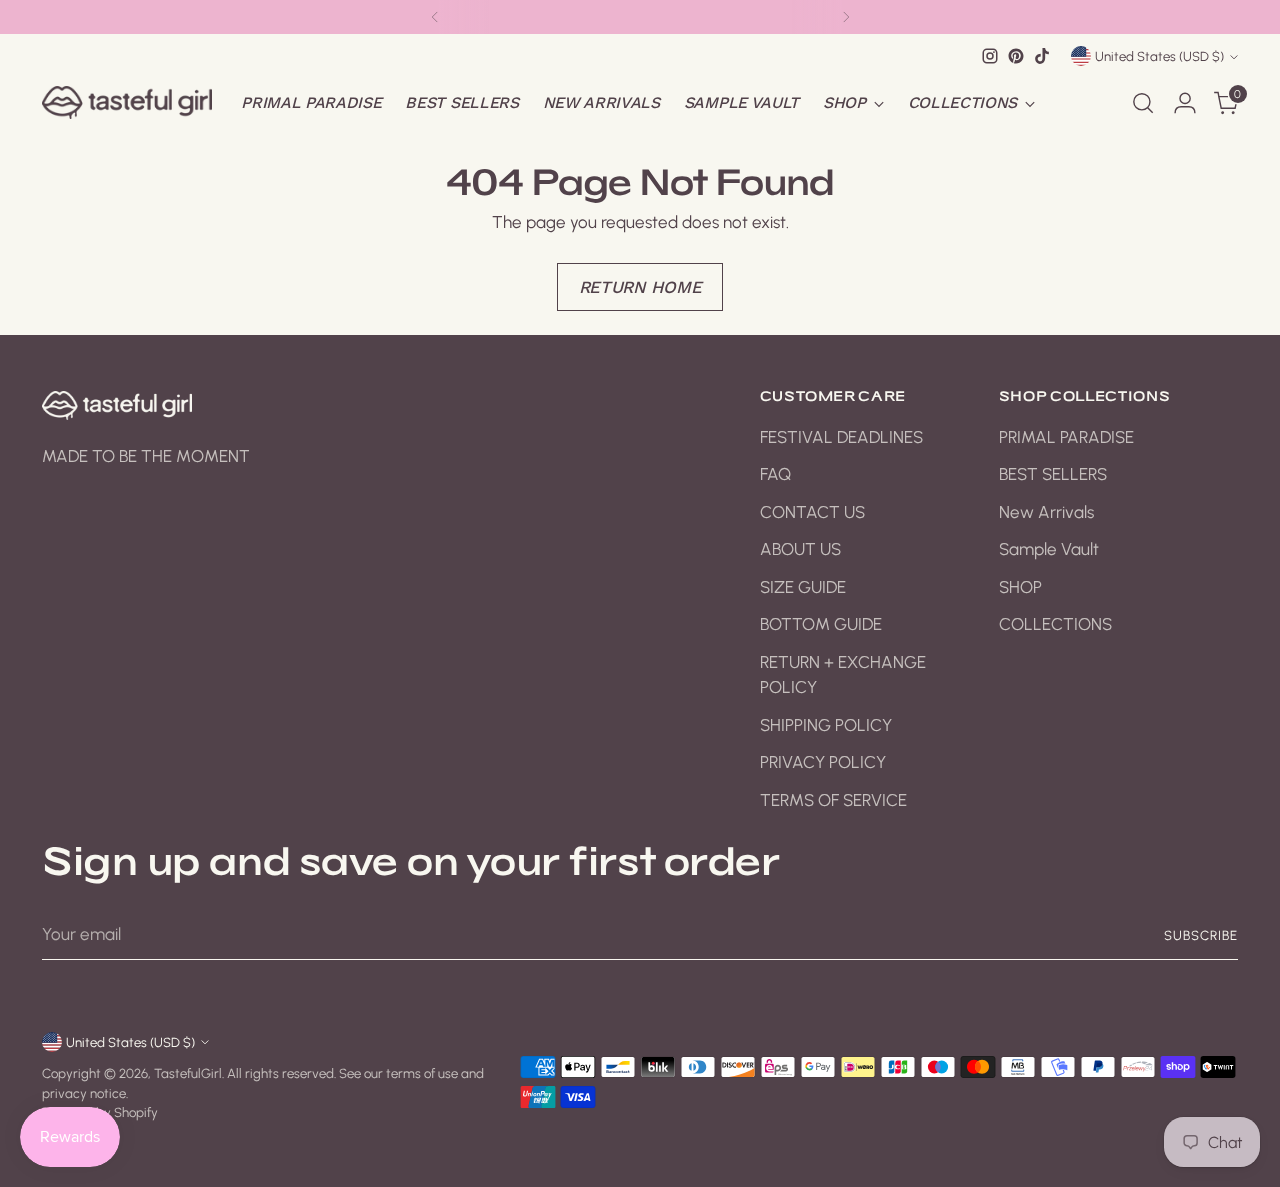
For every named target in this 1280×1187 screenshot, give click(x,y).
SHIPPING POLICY (826, 725)
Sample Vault (1049, 549)
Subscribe (1201, 935)
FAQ (775, 474)
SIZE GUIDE (803, 587)
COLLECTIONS (1055, 624)
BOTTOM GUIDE (821, 624)
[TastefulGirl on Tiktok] (1042, 56)
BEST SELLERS (1053, 474)
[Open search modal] (1143, 103)
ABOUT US (800, 549)
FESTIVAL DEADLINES (841, 437)
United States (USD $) (1159, 56)
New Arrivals (1046, 512)
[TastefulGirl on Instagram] (990, 56)
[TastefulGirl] (127, 102)
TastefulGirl (188, 1073)
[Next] (846, 17)
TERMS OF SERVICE (833, 800)
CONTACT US (812, 512)
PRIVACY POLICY (823, 762)
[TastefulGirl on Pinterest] (1016, 56)
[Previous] (435, 17)
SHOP (1020, 587)
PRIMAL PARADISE (1066, 437)
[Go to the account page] (1185, 103)
